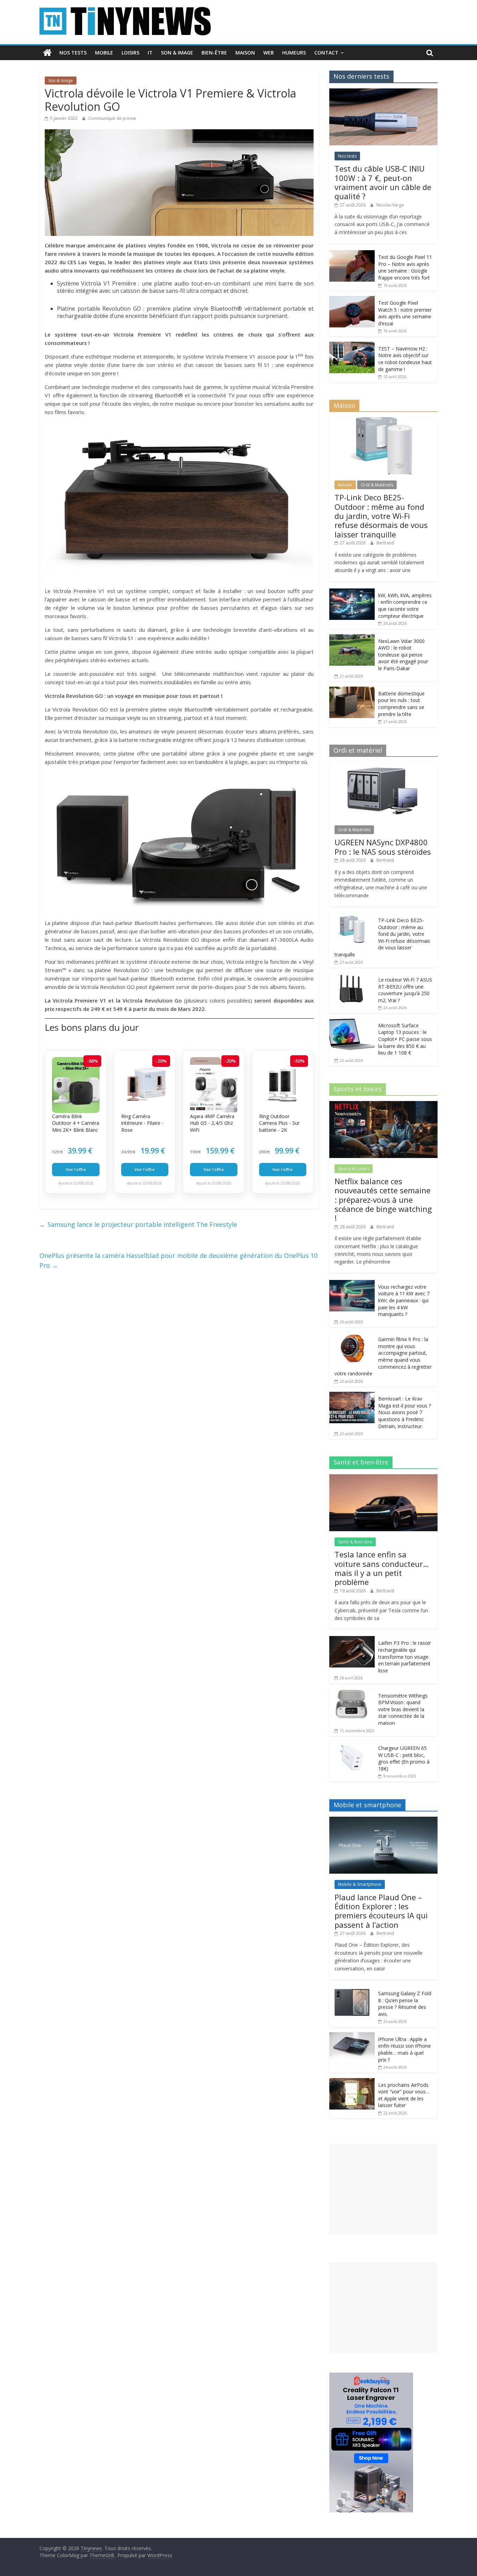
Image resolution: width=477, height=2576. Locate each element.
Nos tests (73, 53)
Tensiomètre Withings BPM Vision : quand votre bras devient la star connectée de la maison (403, 1709)
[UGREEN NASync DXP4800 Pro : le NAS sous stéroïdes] (383, 766)
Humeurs (294, 53)
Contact (326, 53)
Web (269, 53)
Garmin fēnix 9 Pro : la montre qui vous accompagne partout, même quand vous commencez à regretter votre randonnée (383, 1356)
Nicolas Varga (390, 205)
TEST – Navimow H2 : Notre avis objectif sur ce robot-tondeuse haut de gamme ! (405, 359)
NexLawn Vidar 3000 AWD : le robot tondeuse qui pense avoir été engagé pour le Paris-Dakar (403, 655)
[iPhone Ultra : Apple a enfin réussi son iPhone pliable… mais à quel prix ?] (352, 2036)
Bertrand (385, 543)
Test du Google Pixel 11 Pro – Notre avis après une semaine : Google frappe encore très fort (405, 267)
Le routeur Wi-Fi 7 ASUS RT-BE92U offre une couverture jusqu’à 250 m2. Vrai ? (405, 990)
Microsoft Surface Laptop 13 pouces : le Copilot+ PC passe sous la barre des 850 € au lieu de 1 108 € (405, 1039)
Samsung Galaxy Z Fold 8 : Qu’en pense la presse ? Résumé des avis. (405, 2004)
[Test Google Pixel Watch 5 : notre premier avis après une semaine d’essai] (352, 300)
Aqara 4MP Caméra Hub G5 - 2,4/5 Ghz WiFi (212, 1123)
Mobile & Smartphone (360, 1884)
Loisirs (130, 53)
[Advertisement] (383, 2189)
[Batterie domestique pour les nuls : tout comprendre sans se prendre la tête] (352, 690)
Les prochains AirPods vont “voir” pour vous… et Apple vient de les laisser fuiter (404, 2095)
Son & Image (177, 53)
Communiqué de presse (113, 118)
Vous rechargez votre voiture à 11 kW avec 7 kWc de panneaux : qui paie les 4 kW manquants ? (404, 1300)
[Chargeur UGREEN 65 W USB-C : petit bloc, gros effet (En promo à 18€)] (352, 1745)
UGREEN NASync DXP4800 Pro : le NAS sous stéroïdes (383, 847)
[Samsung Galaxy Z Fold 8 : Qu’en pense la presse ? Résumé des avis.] (352, 1990)
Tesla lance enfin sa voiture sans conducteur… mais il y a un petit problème (382, 1568)
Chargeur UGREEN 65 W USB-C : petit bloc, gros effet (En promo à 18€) (404, 1758)
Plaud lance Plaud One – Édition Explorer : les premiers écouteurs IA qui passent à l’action (381, 1911)
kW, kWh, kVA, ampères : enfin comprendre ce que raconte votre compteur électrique (405, 606)
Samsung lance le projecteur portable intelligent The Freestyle (138, 1224)
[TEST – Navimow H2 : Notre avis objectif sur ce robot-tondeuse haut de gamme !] (352, 345)
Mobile (104, 53)
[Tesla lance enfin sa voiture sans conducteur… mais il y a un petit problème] (383, 1478)
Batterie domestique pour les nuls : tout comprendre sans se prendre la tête (401, 704)
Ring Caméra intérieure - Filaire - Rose (142, 1123)
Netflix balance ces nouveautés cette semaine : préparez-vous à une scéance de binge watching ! (383, 1200)
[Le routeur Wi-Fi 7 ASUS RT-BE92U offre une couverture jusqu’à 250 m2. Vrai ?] (352, 976)
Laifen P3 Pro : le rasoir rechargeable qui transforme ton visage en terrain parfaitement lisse (405, 1656)
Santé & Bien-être (355, 1542)
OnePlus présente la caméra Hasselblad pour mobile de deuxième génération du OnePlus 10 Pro (178, 1261)
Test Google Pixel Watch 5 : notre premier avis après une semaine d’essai (405, 313)
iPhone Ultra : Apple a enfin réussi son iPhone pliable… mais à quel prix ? (405, 2049)
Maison (245, 53)
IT (150, 53)
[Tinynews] (47, 53)
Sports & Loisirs (354, 1169)
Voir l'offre (76, 1169)
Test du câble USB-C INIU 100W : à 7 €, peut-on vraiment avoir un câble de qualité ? (383, 182)
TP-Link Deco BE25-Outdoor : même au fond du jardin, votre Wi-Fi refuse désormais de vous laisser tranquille (381, 516)
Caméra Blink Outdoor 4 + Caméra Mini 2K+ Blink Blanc (76, 1123)
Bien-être (214, 53)
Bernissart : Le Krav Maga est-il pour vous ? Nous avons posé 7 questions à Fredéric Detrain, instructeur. (405, 1412)
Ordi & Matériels (377, 485)
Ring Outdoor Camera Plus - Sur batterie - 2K (279, 1123)
